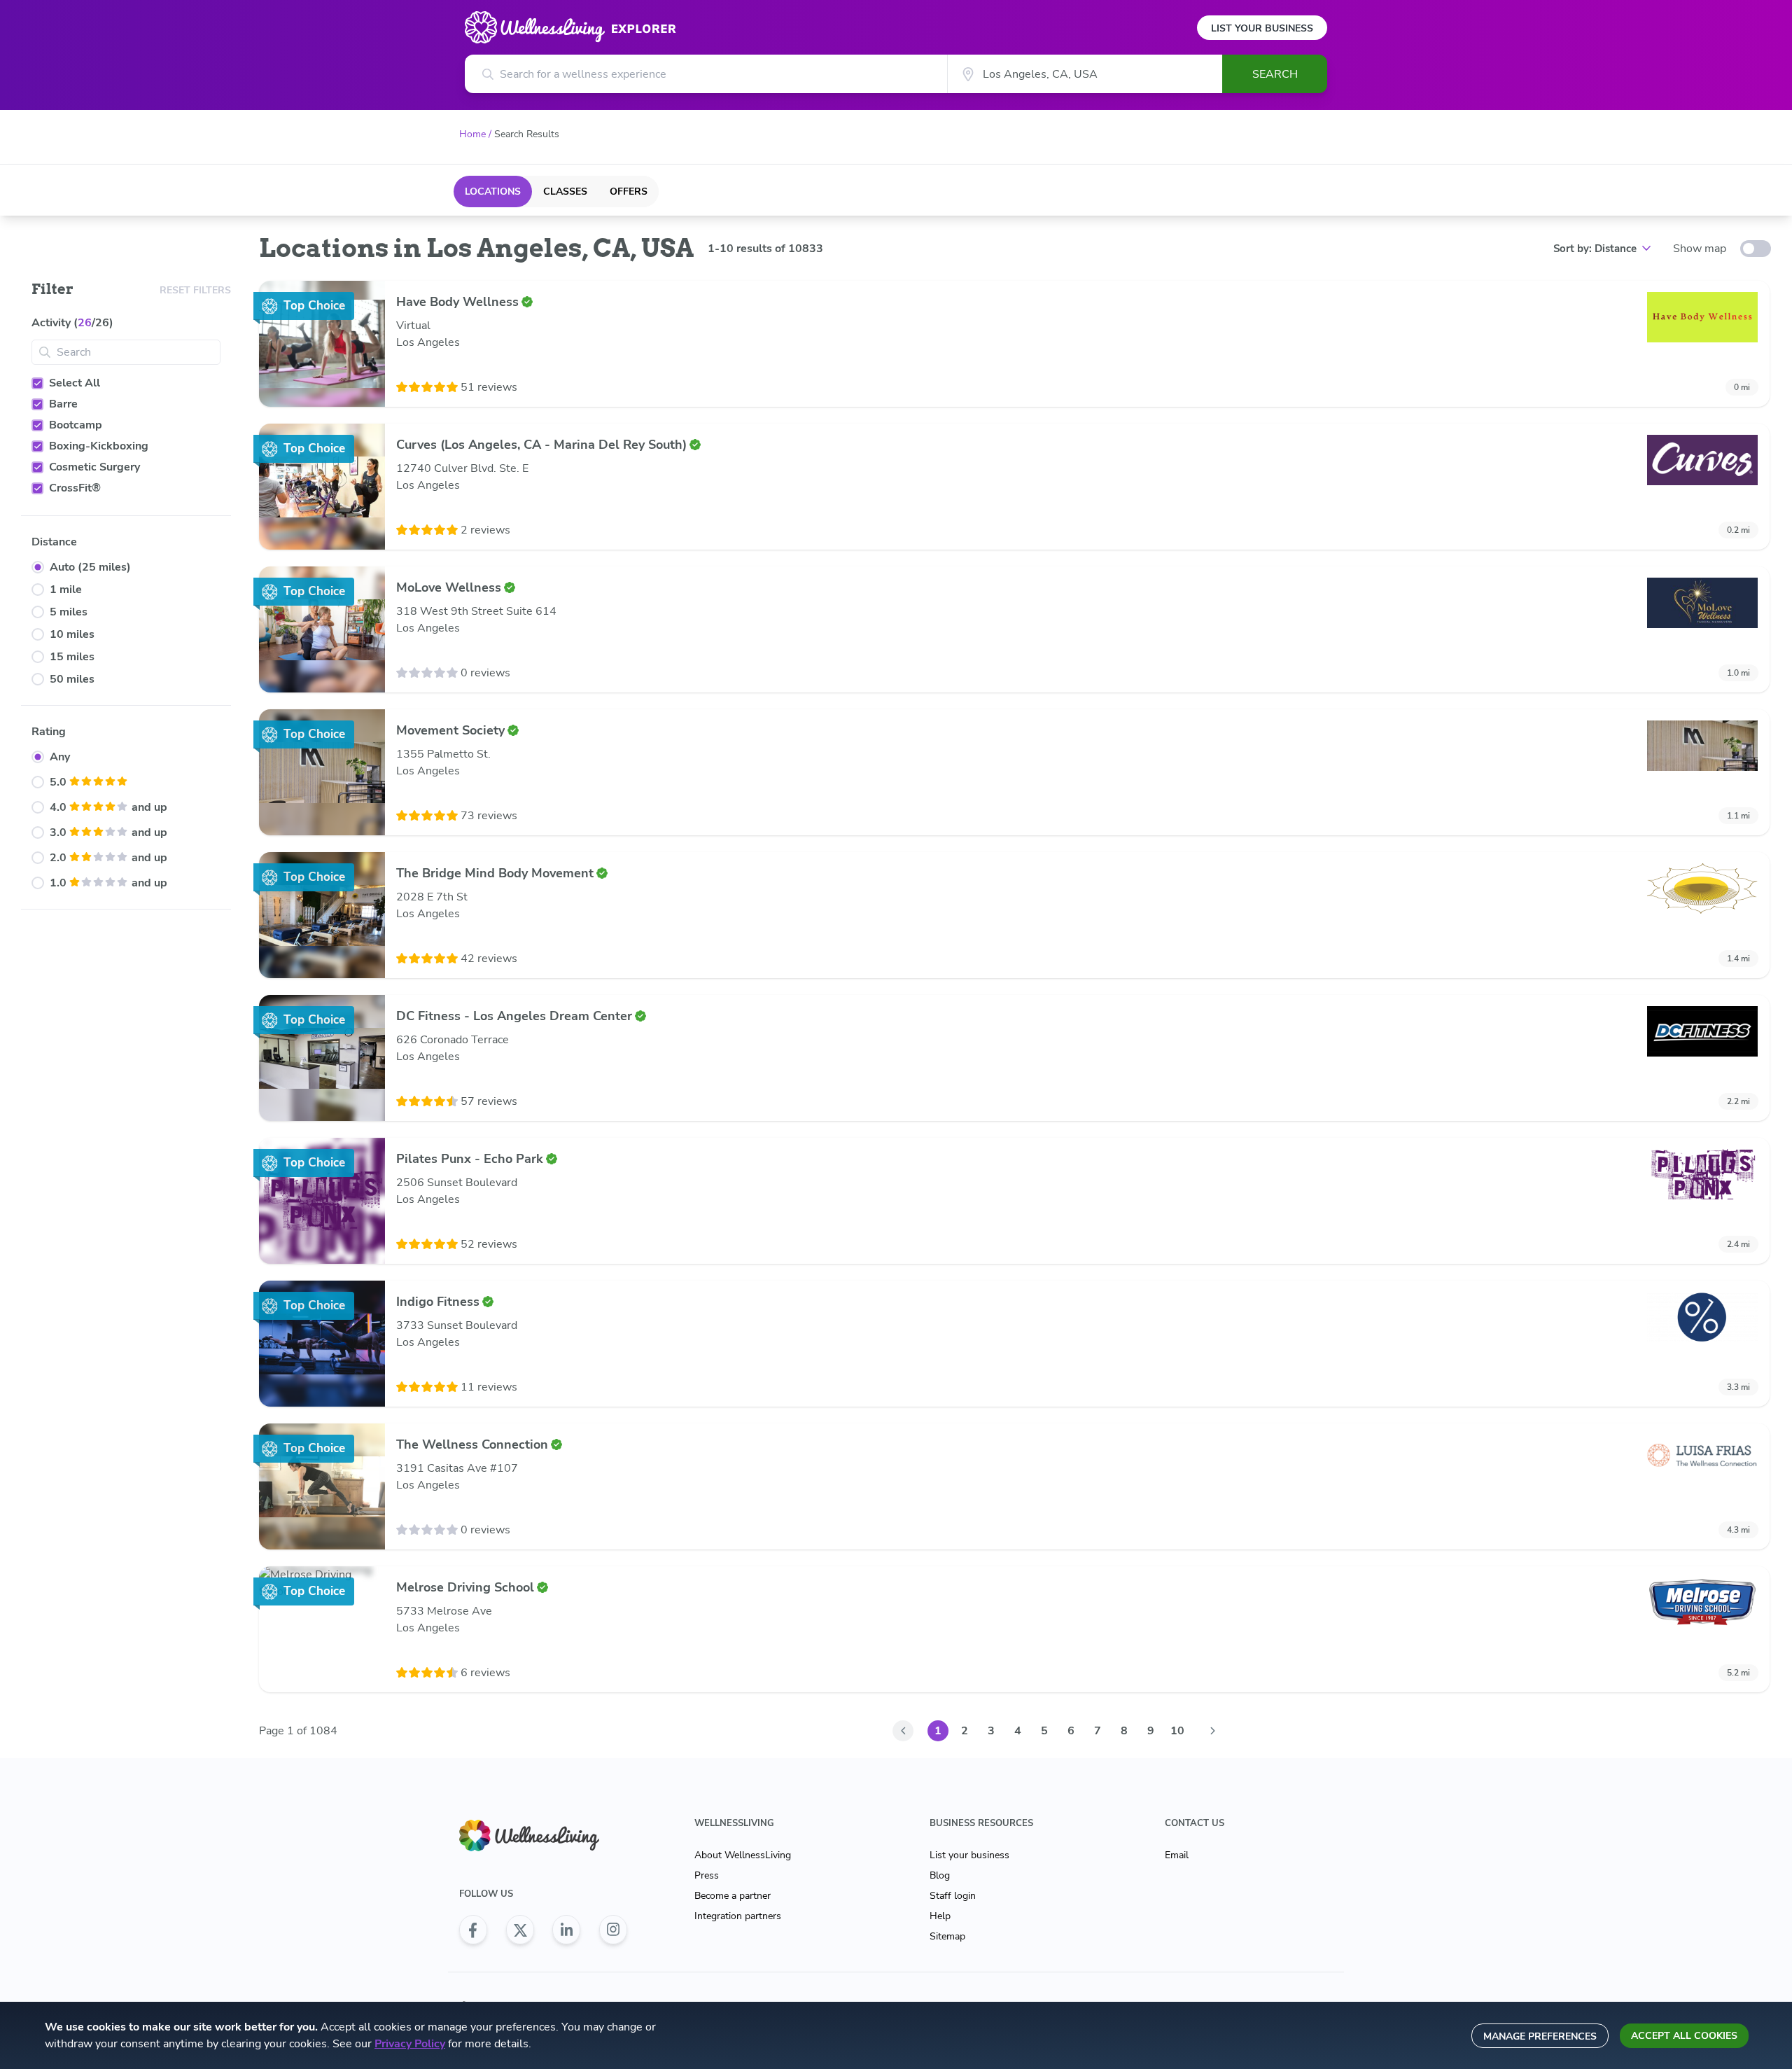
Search (1275, 74)
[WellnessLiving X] (520, 1930)
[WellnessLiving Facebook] (473, 1930)
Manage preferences (1540, 2036)
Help (940, 1916)
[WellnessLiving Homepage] (543, 1835)
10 (1177, 1731)
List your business (969, 1855)
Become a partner (733, 1896)
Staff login (953, 1896)
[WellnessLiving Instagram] (613, 1930)
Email (1177, 1855)
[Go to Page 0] (903, 1731)
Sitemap (947, 1936)
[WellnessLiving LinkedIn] (566, 1930)
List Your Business (1262, 28)
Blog (940, 1875)
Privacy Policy (410, 2044)
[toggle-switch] (1756, 249)
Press (707, 1875)
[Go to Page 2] (1212, 1731)
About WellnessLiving (743, 1855)
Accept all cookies (1684, 2036)
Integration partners (738, 1916)
